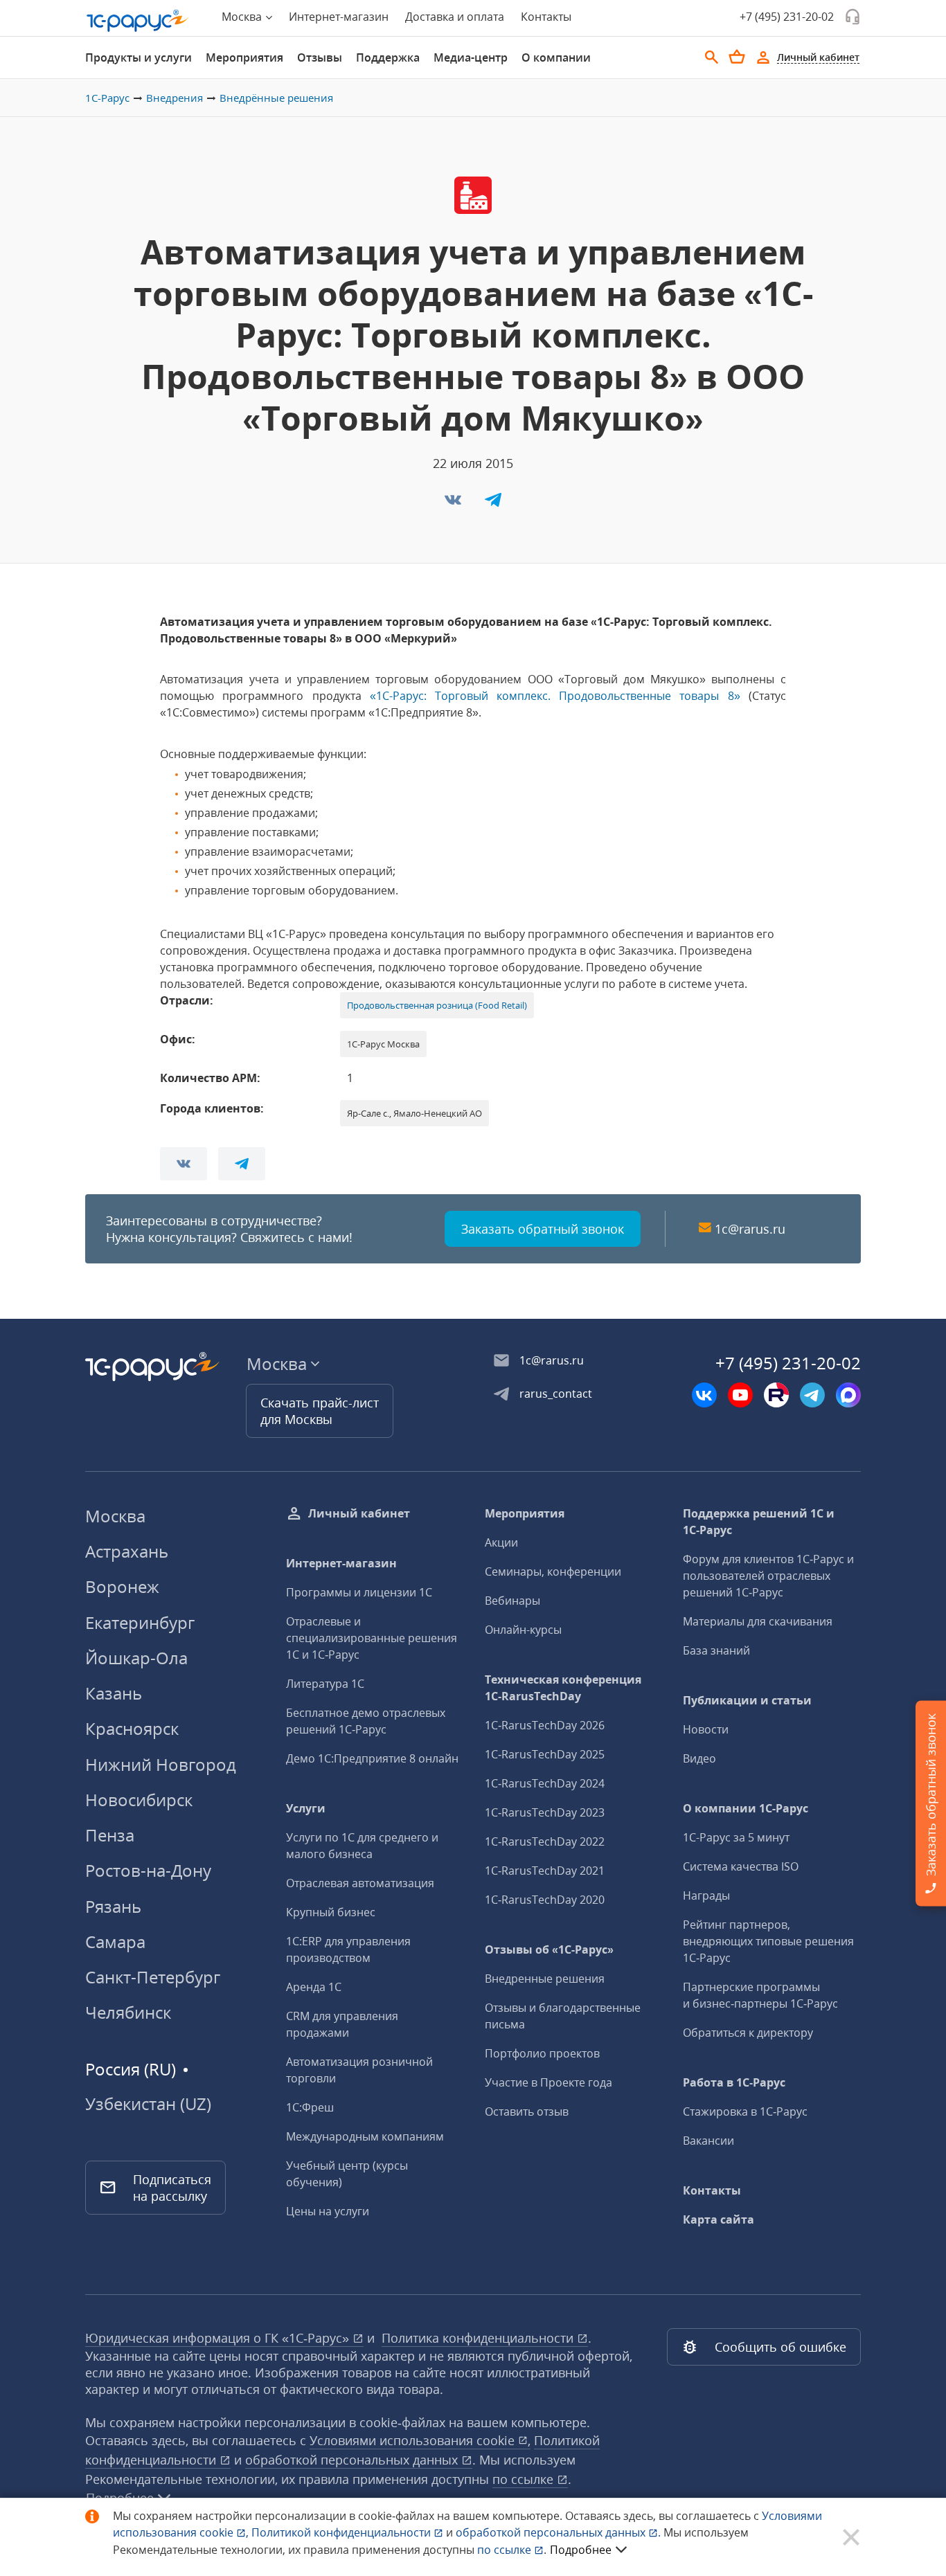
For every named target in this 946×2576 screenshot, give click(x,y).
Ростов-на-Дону (148, 1870)
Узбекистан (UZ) (148, 2104)
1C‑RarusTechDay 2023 (545, 1812)
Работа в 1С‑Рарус (734, 2082)
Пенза (110, 1835)
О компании (556, 57)
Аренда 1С (314, 1987)
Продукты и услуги (139, 57)
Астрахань (127, 1551)
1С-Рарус (107, 98)
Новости (706, 1729)
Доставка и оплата (455, 17)
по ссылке (525, 2479)
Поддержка (388, 57)
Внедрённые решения (276, 98)
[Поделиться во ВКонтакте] (454, 504)
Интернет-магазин (339, 17)
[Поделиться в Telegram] (493, 504)
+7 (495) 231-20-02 (787, 17)
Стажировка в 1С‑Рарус (745, 2111)
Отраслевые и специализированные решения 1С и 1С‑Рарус (372, 1638)
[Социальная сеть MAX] (848, 1395)
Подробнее (581, 2550)
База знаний (716, 1650)
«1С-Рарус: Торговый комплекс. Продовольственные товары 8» (559, 696)
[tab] (139, 57)
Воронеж (122, 1586)
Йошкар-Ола (136, 1658)
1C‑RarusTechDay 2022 (545, 1841)
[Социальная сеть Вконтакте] (704, 1395)
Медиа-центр (471, 57)
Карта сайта (719, 2219)
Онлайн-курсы (523, 1630)
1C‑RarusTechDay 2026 (545, 1725)
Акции (501, 1542)
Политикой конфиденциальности (342, 2532)
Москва (115, 1516)
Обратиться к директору (748, 2033)
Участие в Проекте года (548, 2082)
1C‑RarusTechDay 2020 (545, 1900)
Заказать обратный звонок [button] (543, 1229)
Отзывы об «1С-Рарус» (549, 1949)
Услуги (306, 1808)
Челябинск (128, 2012)
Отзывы (320, 57)
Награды (706, 1895)
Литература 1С (325, 1684)
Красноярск (132, 1728)
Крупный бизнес (331, 1912)
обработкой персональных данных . (560, 2532)
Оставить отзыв (527, 2111)
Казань (114, 1693)
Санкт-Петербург (153, 1977)
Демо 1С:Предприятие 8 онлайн (372, 1758)
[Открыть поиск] (712, 57)
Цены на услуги (328, 2211)
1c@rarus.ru (750, 1229)
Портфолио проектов (542, 2053)
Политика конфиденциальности (479, 2338)
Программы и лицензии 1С (359, 1592)
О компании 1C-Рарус (746, 1808)
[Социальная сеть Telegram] (812, 1395)
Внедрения (175, 98)
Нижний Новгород (161, 1764)
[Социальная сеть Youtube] (740, 1395)
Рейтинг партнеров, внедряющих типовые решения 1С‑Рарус (768, 1941)
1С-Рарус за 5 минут (736, 1837)
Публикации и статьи (747, 1700)
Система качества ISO (741, 1866)
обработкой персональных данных (353, 2460)
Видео (699, 1758)
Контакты (546, 17)
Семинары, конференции (553, 1571)
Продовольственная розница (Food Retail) (437, 1005)
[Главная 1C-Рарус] (138, 21)
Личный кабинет (359, 1513)
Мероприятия (244, 57)
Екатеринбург (140, 1622)
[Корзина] (737, 57)
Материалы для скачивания (758, 1621)
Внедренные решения (545, 1979)
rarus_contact (556, 1394)
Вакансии (708, 2141)
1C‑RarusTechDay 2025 (545, 1754)
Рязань (113, 1906)
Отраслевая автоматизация (360, 1883)
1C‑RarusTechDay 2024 (545, 1783)
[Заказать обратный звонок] (853, 17)
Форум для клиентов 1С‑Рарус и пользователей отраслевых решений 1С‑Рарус (768, 1576)
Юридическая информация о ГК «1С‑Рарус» (219, 2338)
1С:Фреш (310, 2107)
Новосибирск (139, 1800)
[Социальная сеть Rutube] (776, 1395)
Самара (115, 1942)
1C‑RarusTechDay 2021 (545, 1871)
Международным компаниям (365, 2136)
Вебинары (512, 1601)
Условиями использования (420, 2440)
